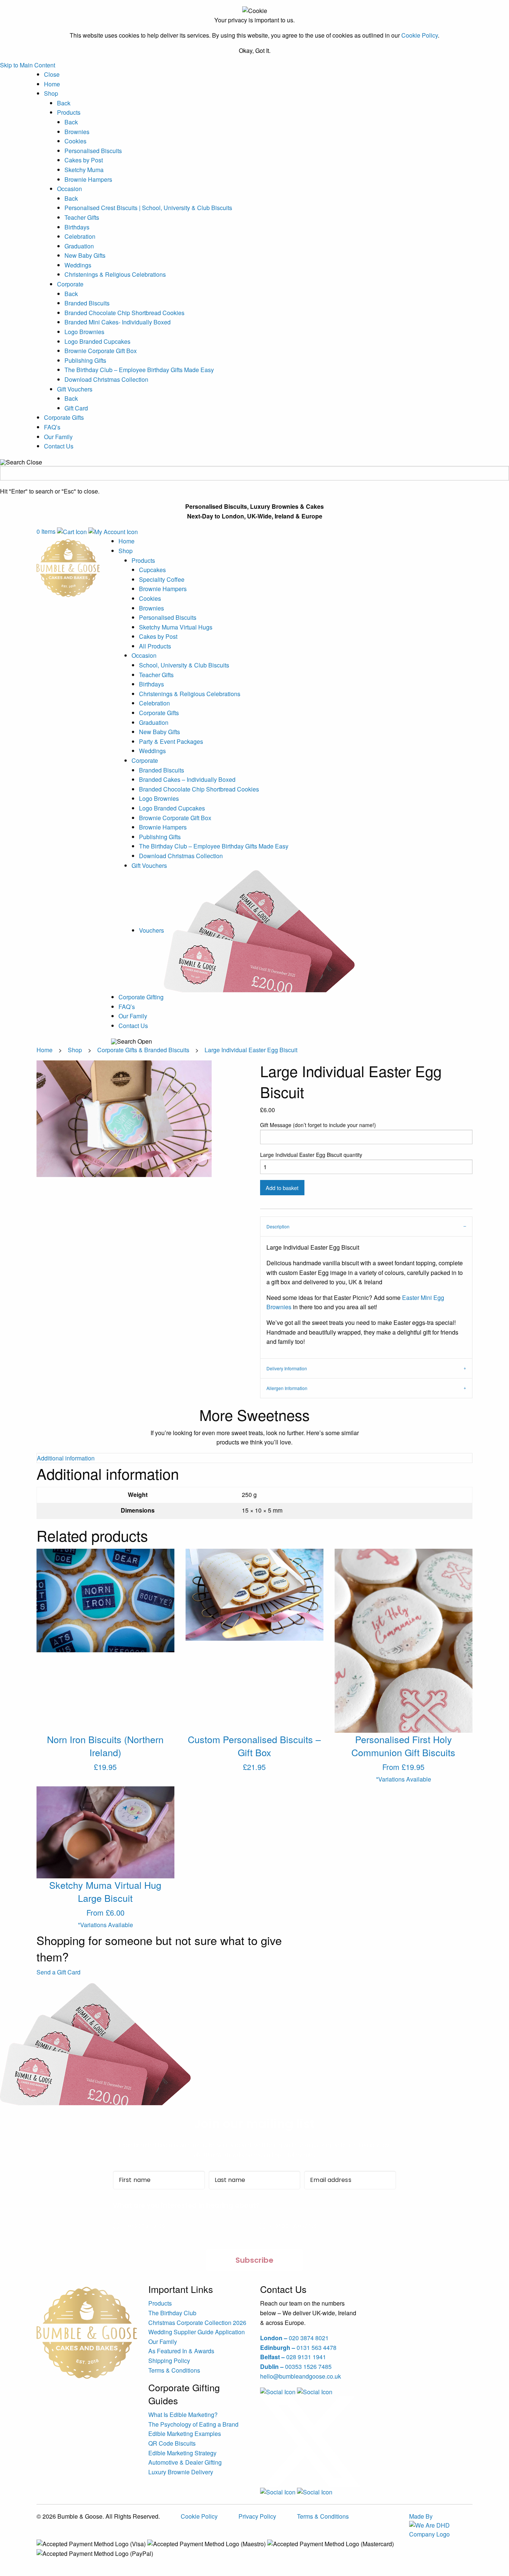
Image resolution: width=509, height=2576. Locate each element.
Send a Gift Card (59, 1972)
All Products (155, 646)
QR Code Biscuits (172, 2443)
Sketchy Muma (84, 170)
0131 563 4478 (298, 2347)
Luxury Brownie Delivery (181, 2472)
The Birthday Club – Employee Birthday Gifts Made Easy (139, 370)
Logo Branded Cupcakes (97, 341)
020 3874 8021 (294, 2338)
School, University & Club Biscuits (184, 665)
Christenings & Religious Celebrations (115, 274)
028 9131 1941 (293, 2357)
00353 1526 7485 (296, 2366)
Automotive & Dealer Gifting (185, 2462)
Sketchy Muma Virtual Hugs (176, 627)
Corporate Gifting (141, 997)
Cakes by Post (84, 160)
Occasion (69, 189)
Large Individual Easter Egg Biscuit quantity (311, 1155)
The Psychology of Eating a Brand (193, 2424)
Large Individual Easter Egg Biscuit (251, 1050)
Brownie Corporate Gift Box (101, 351)
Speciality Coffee (162, 579)
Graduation (79, 246)
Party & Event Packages (171, 741)
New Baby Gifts (85, 255)
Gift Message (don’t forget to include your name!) (318, 1125)
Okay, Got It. (255, 51)
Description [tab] (278, 1226)
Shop (51, 93)
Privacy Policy (257, 2516)
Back (64, 103)
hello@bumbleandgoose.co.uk (301, 2376)
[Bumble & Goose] (68, 567)
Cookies (75, 141)
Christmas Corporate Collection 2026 (197, 2323)
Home (52, 84)
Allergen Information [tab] (287, 1388)
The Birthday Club (172, 2313)
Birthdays (77, 227)
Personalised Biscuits (93, 151)
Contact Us (59, 446)
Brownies (77, 132)
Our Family (58, 437)
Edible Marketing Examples (185, 2434)
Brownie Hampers (88, 179)
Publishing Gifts (85, 360)
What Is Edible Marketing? (183, 2415)
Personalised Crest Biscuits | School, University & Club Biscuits (148, 208)
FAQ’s (52, 427)
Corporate (70, 284)
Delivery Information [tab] (287, 1368)
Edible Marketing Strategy (182, 2453)
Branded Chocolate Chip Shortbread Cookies (124, 313)
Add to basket (282, 1188)
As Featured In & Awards (181, 2351)
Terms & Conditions (174, 2370)
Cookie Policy (420, 35)
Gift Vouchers (75, 389)
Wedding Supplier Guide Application (197, 2332)
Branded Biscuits (87, 303)
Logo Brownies (84, 332)
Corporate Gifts (64, 417)
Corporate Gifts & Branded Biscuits (143, 1050)
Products (69, 112)
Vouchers (151, 930)
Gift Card (76, 408)
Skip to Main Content (28, 65)
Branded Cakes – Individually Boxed (187, 779)
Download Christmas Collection (106, 379)
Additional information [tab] (66, 1458)
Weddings (78, 265)
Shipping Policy (169, 2361)
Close (52, 74)
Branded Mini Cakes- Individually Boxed (118, 322)
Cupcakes (152, 570)
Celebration (80, 236)
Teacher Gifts (82, 217)
